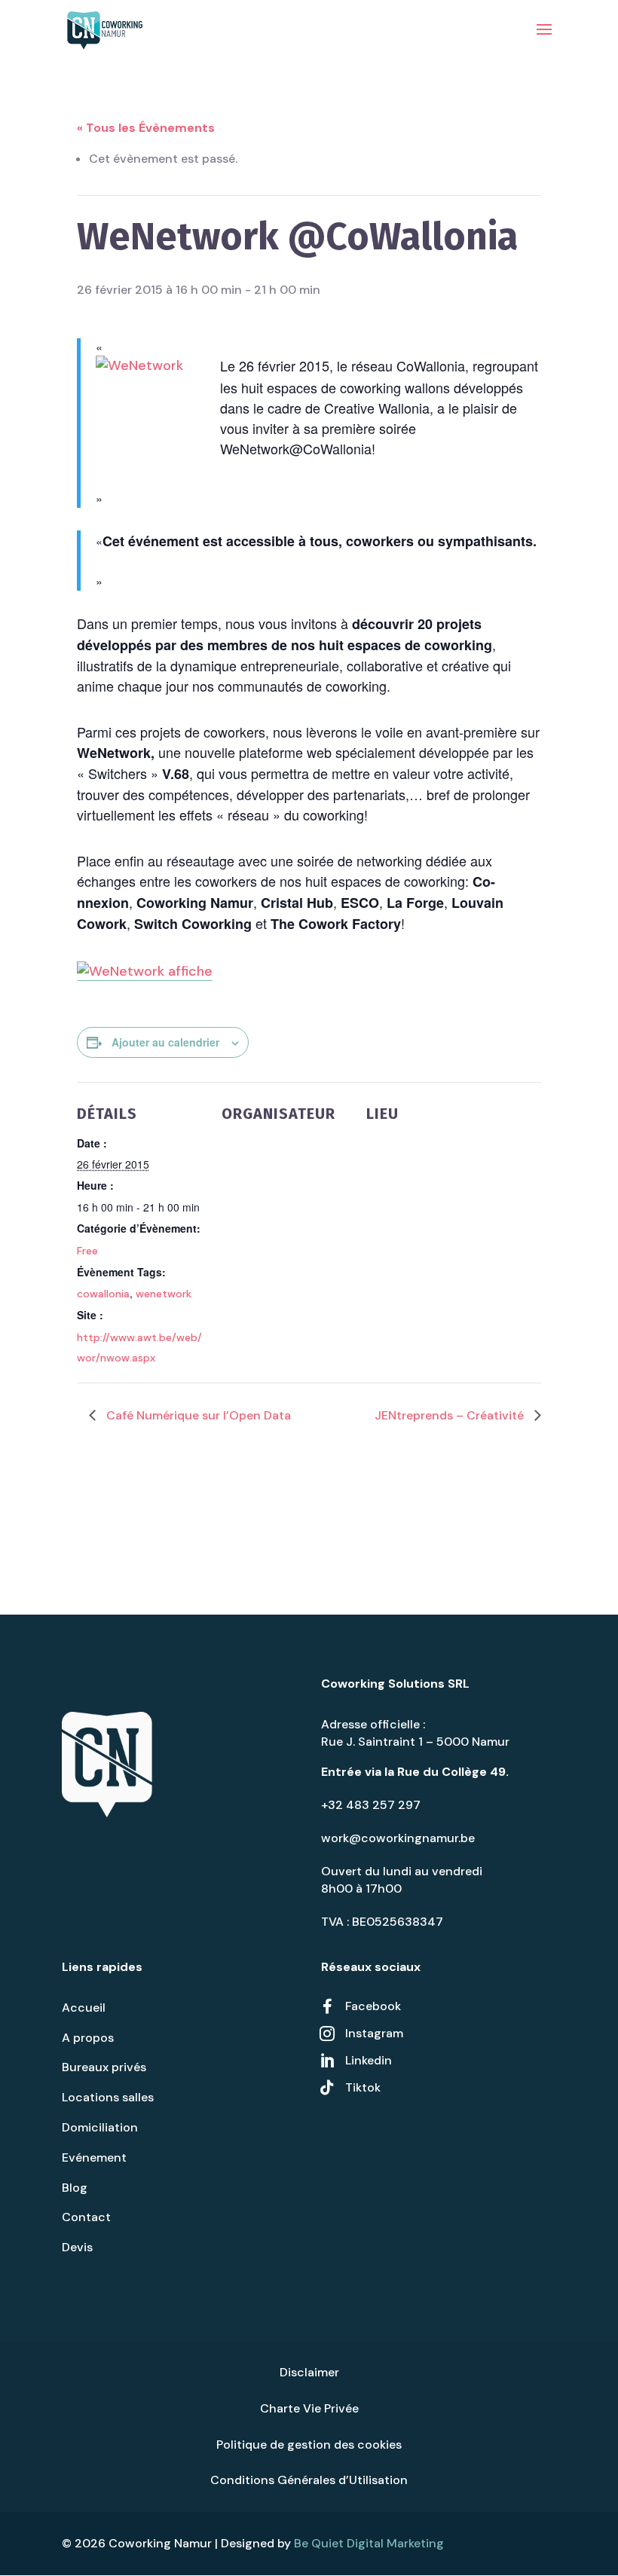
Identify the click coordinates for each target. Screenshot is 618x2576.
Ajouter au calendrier (165, 1042)
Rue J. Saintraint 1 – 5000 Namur (415, 1742)
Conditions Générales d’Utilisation (309, 2480)
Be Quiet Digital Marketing (369, 2543)
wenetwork (164, 1294)
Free (87, 1251)
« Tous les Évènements (146, 128)
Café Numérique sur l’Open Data (197, 1415)
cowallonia (103, 1294)
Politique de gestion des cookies (309, 2445)
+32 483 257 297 (371, 1805)
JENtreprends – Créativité (451, 1415)
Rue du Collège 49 (451, 1772)
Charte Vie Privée (309, 2408)
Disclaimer (309, 2372)
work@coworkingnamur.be (398, 1838)
